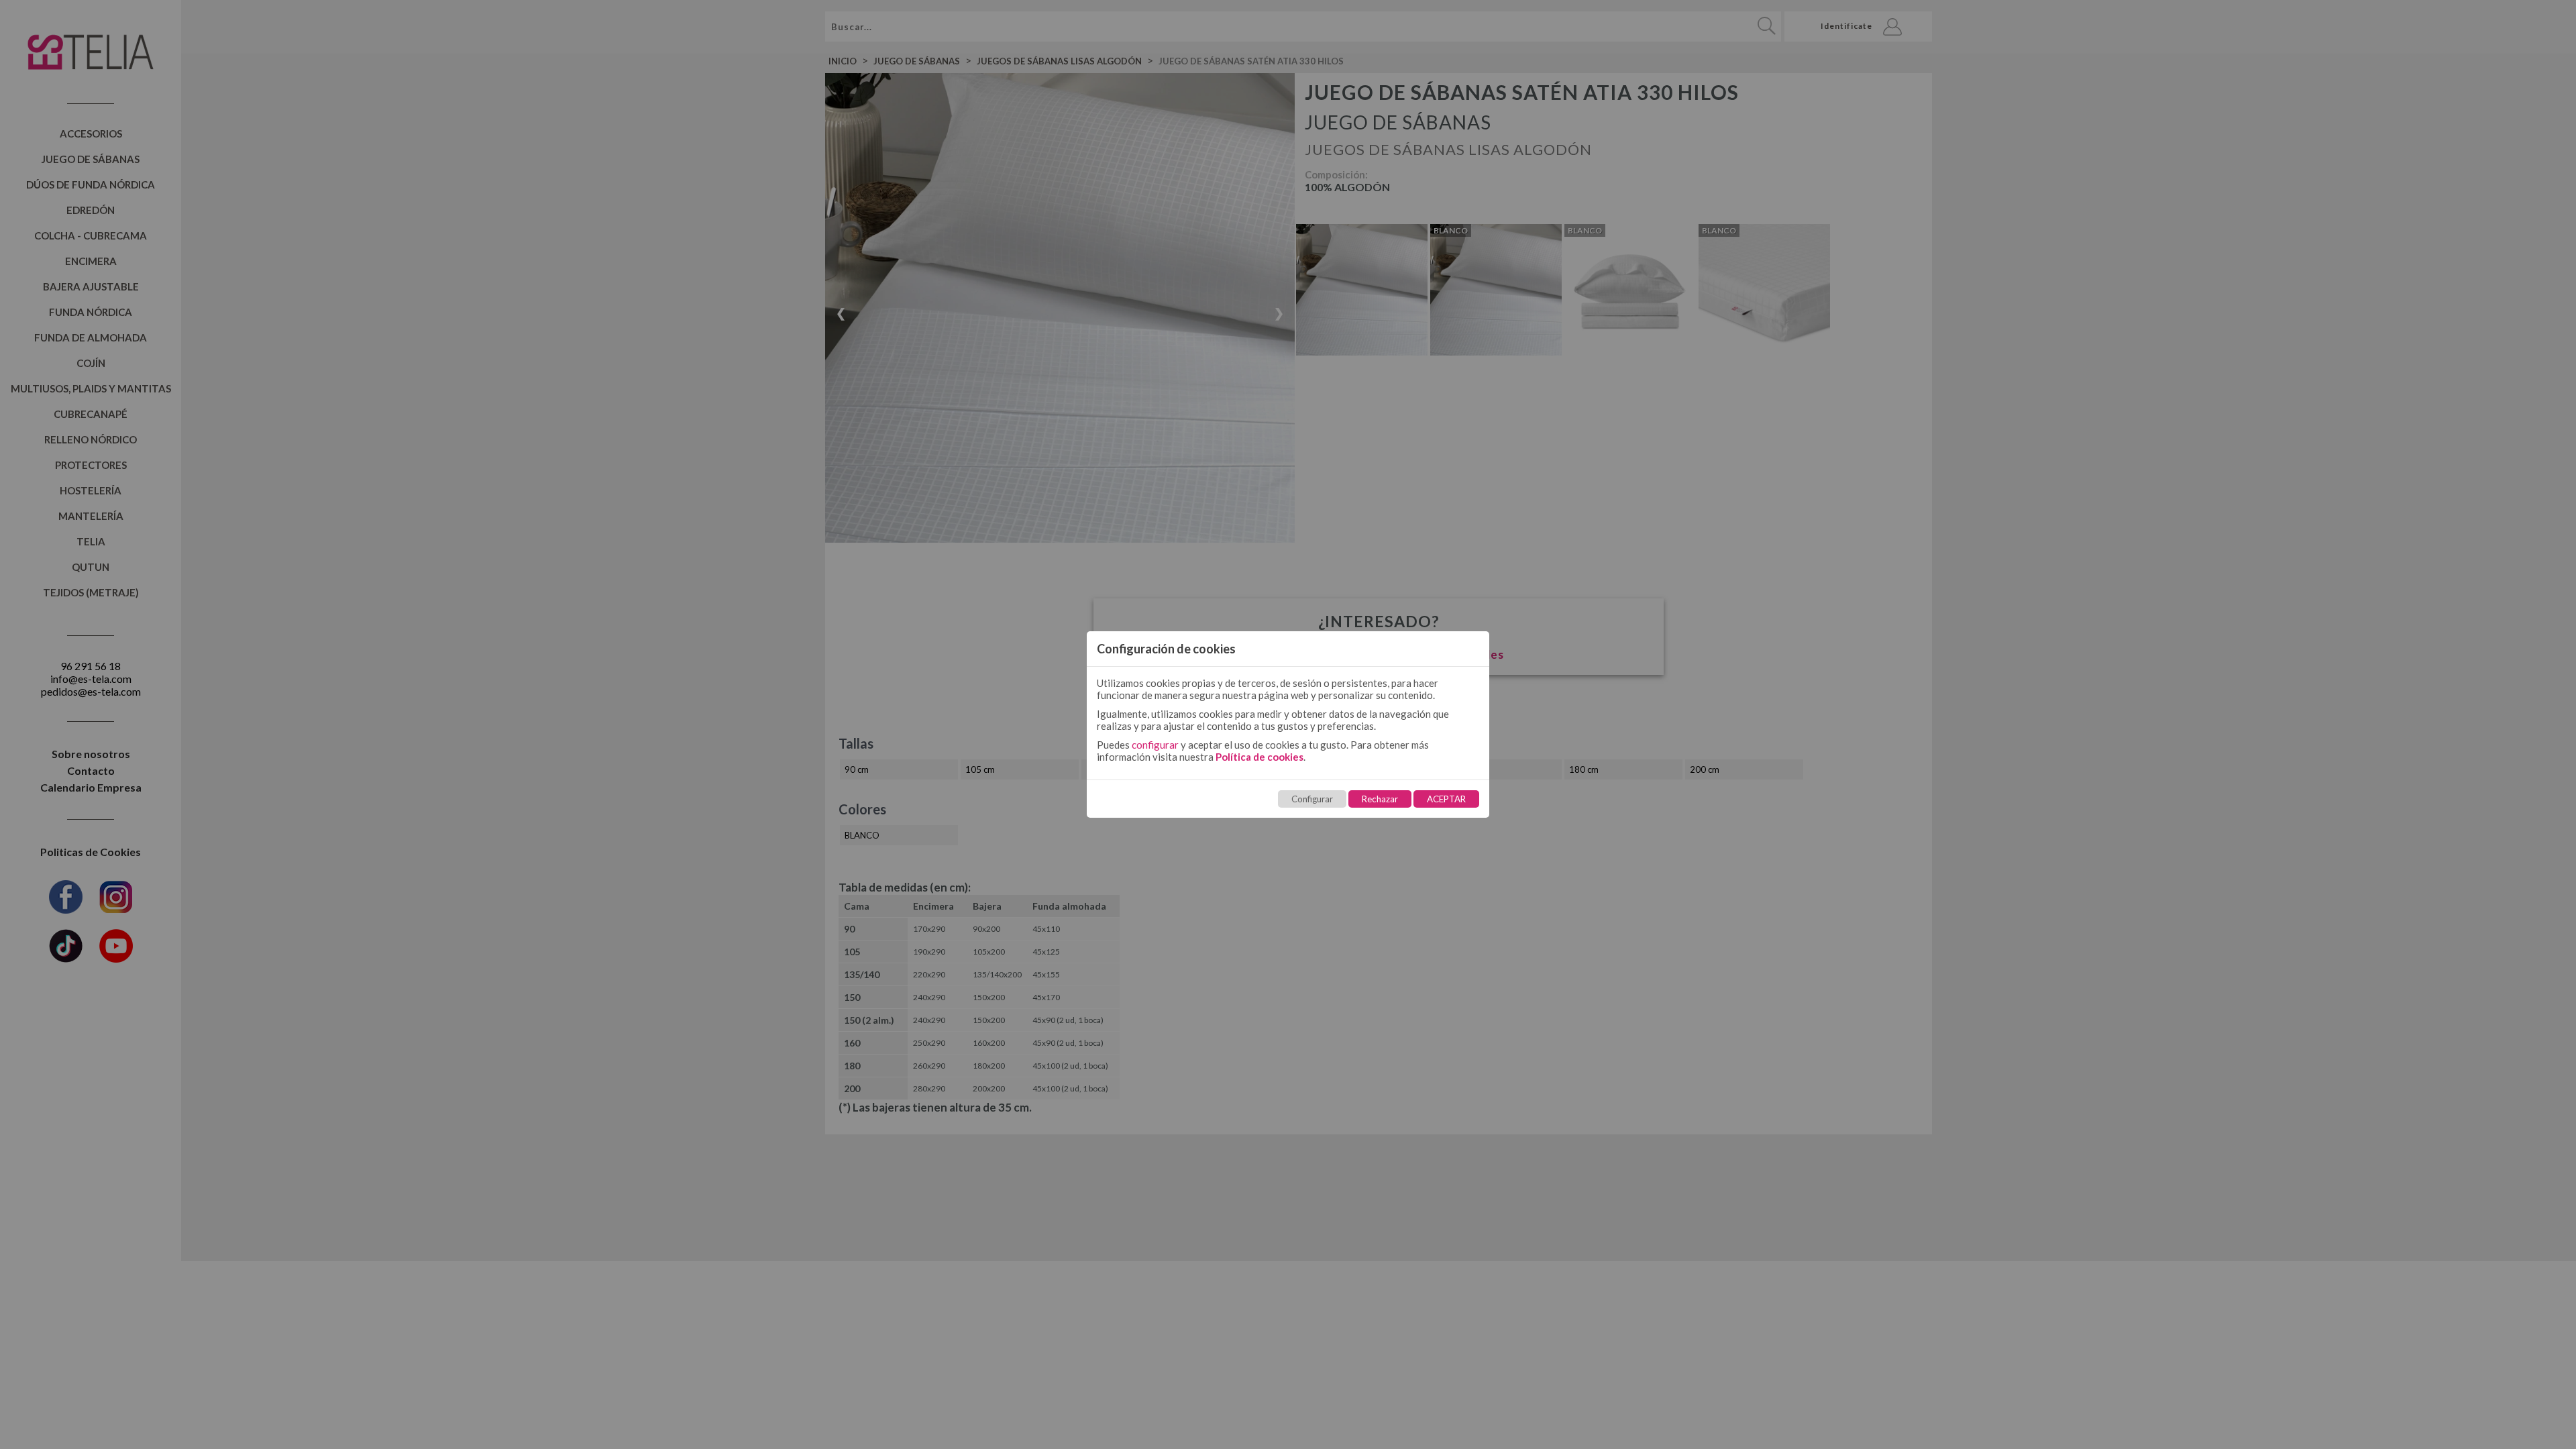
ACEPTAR (1446, 799)
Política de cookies (1259, 757)
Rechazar (1380, 799)
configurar (1155, 745)
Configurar (1312, 799)
